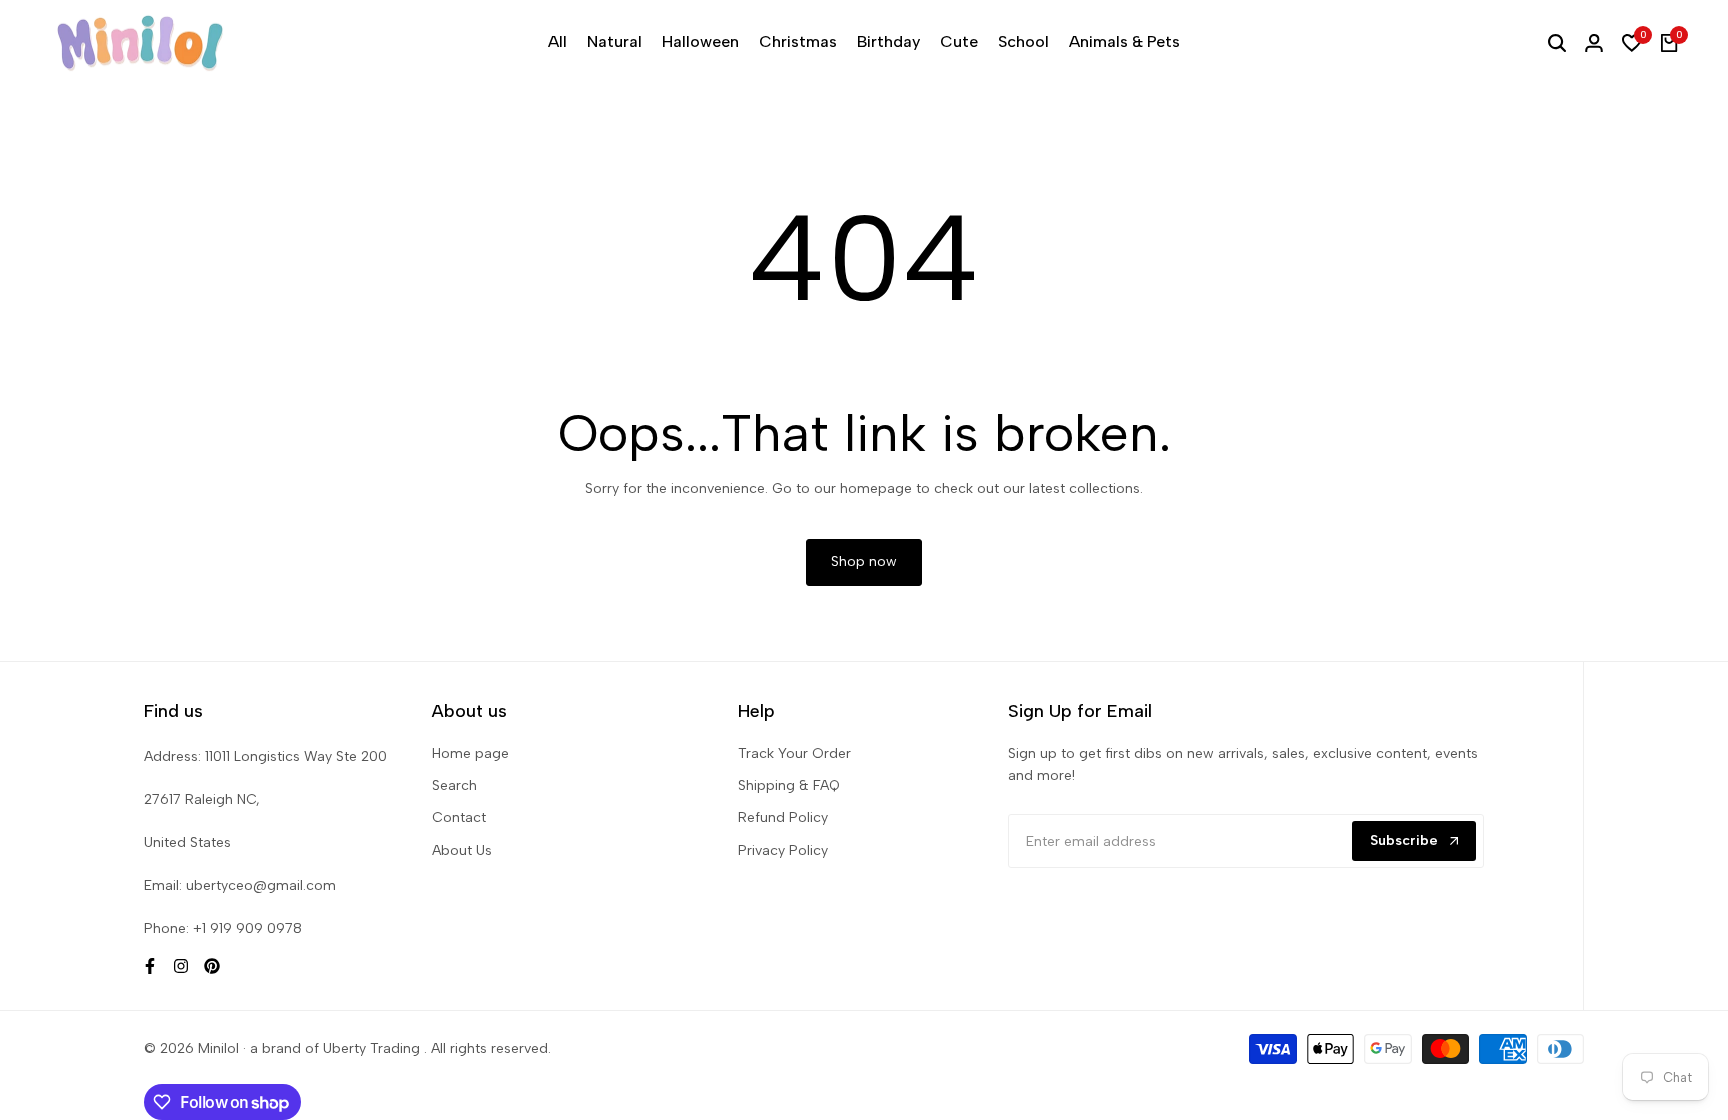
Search (454, 785)
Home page (470, 753)
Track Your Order (794, 753)
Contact (459, 817)
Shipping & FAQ (789, 785)
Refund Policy (783, 817)
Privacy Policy (783, 850)
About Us (462, 850)
